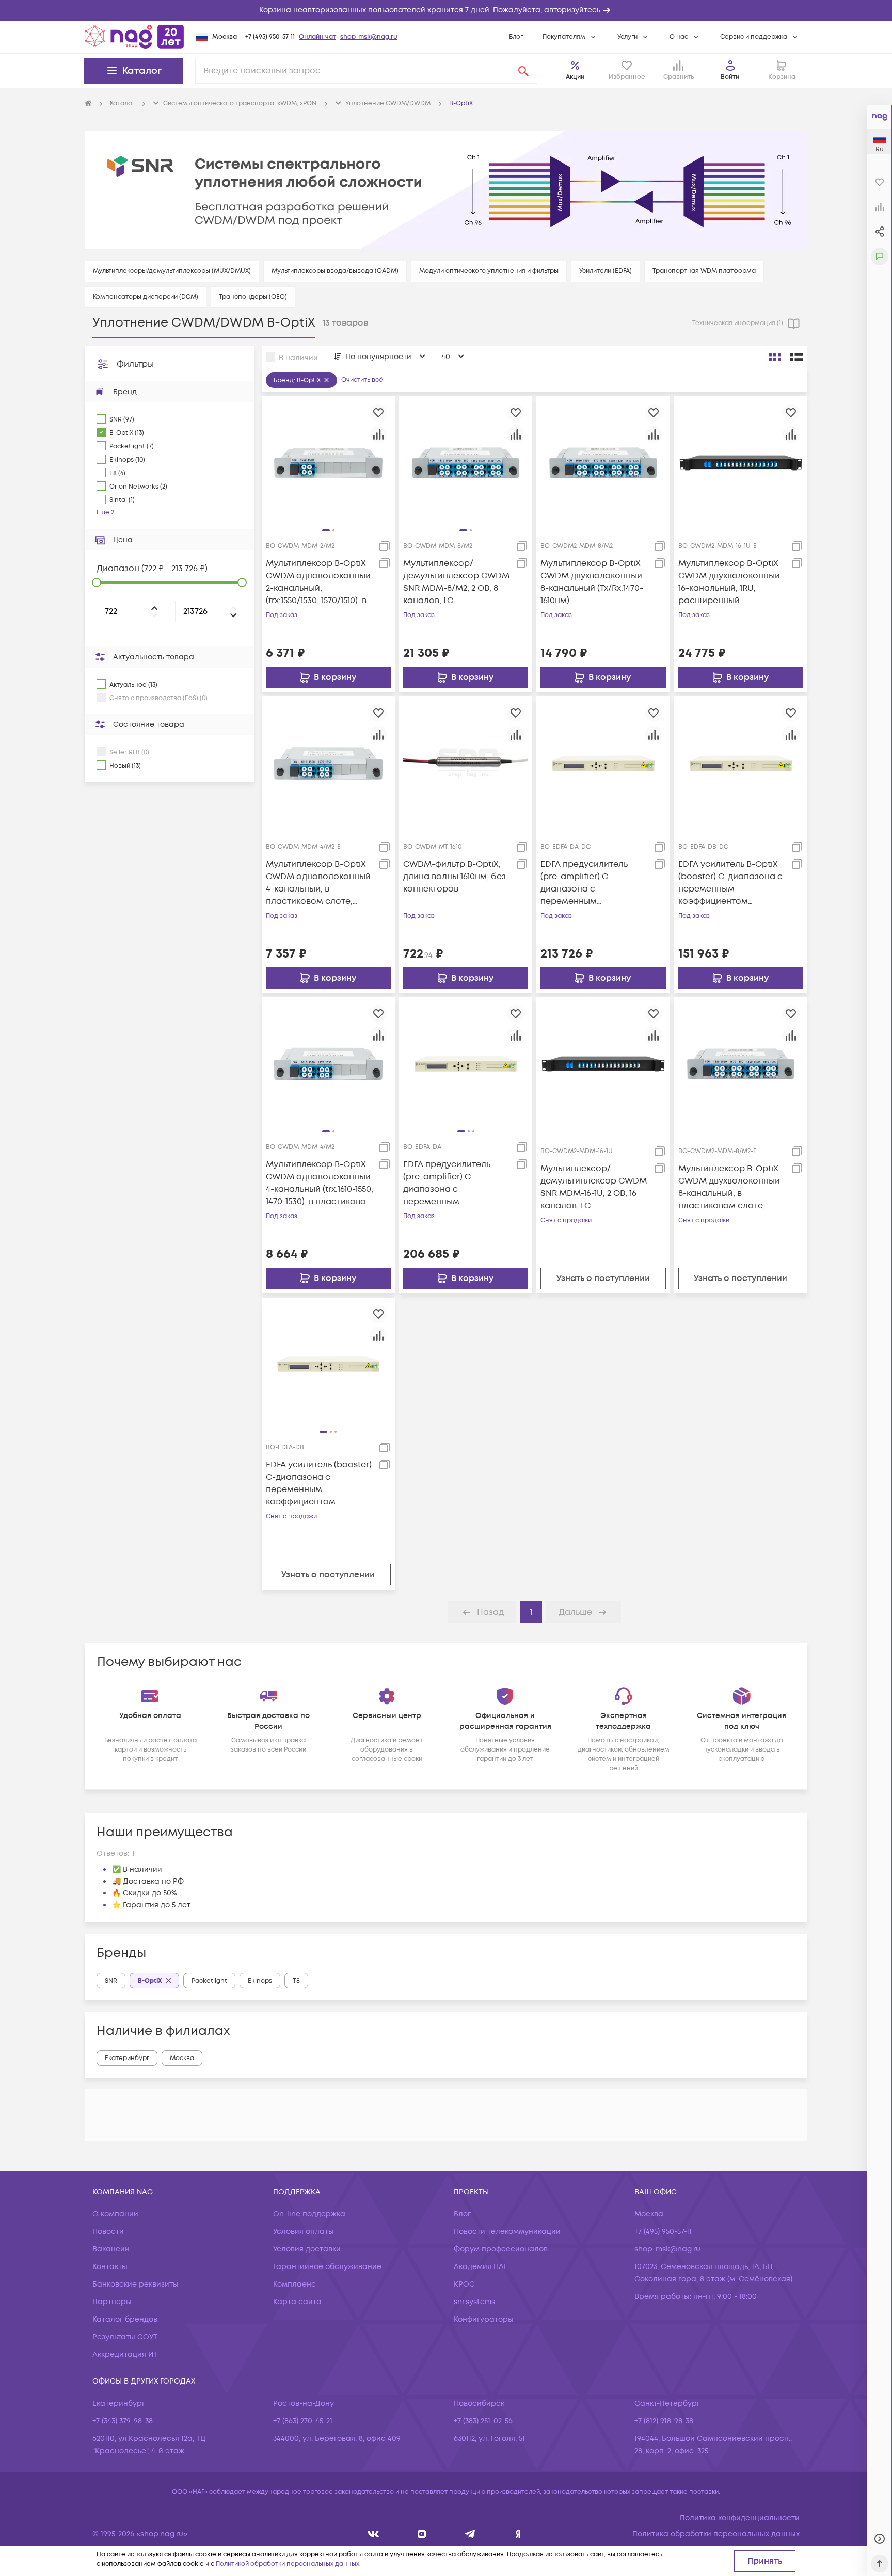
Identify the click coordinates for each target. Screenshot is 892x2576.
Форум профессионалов (501, 2249)
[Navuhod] (422, 2534)
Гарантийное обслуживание (327, 2267)
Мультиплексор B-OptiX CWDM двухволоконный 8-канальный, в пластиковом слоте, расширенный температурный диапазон (729, 1187)
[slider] (97, 582)
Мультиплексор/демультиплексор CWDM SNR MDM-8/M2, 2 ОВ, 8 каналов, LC (456, 582)
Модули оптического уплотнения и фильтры (489, 271)
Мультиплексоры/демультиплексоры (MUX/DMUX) (172, 271)
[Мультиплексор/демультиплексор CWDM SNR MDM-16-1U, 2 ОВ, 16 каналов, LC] (603, 1063)
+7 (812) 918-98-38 (664, 2421)
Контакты (110, 2267)
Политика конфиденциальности (740, 2518)
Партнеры (112, 2302)
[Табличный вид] (797, 357)
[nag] (518, 2534)
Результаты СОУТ (125, 2337)
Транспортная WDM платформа (704, 271)
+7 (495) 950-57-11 (270, 37)
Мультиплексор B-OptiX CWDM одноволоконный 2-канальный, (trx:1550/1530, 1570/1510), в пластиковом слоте (318, 582)
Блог (516, 37)
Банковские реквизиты (136, 2284)
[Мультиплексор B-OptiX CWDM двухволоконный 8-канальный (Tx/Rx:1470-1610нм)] (603, 462)
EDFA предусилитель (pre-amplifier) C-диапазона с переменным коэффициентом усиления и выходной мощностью (449, 1183)
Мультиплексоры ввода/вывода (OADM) (335, 271)
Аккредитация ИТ (125, 2354)
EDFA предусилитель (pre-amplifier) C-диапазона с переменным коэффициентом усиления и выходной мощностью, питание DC (593, 883)
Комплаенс (294, 2284)
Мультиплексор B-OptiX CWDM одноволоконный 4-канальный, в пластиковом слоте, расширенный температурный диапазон (318, 883)
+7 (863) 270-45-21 (303, 2421)
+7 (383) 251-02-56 (483, 2421)
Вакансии (111, 2249)
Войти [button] (730, 77)
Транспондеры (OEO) (253, 297)
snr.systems (474, 2302)
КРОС (464, 2284)
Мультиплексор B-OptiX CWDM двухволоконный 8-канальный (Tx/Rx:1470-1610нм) (592, 582)
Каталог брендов (125, 2319)
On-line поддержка (309, 2214)
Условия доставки (307, 2249)
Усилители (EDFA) (606, 271)
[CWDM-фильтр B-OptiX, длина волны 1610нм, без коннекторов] (466, 763)
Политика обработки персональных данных (716, 2534)
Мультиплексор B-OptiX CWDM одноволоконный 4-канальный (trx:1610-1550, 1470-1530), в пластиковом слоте (320, 1183)
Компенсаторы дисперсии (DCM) (146, 297)
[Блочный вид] (775, 357)
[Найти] (523, 71)
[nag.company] (373, 2534)
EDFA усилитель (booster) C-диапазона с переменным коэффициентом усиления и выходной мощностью (319, 1484)
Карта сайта (297, 2302)
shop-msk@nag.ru (369, 37)
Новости (108, 2232)
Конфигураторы (484, 2319)
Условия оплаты (304, 2232)
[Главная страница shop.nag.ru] (134, 37)
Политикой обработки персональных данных (288, 2564)
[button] (446, 10)
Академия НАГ (481, 2267)
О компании (115, 2214)
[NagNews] (470, 2534)
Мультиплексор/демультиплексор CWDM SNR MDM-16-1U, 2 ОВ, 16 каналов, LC (594, 1187)
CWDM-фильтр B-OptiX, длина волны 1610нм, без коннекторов (455, 877)
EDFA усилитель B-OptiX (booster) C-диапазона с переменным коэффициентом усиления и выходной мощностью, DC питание (731, 883)
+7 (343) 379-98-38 (123, 2421)
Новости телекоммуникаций (507, 2232)
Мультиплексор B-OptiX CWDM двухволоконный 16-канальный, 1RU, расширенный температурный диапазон (729, 582)
